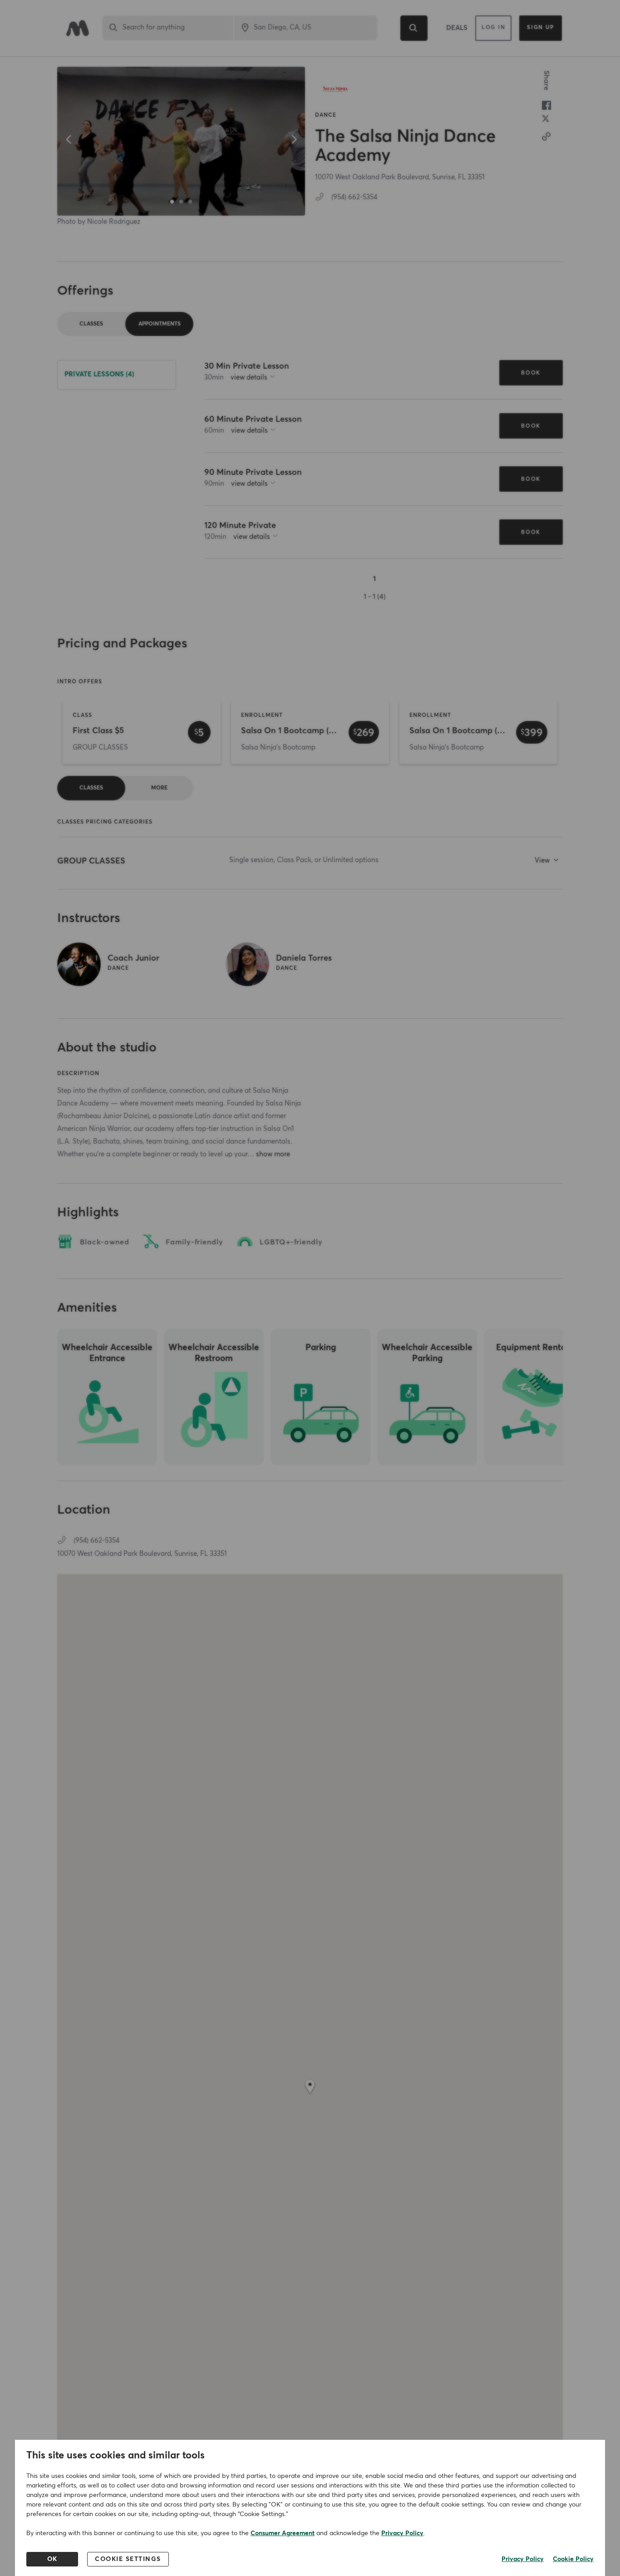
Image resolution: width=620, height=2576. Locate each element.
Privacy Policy (402, 2533)
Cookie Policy (573, 2559)
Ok (52, 2559)
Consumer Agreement (283, 2533)
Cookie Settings (128, 2559)
